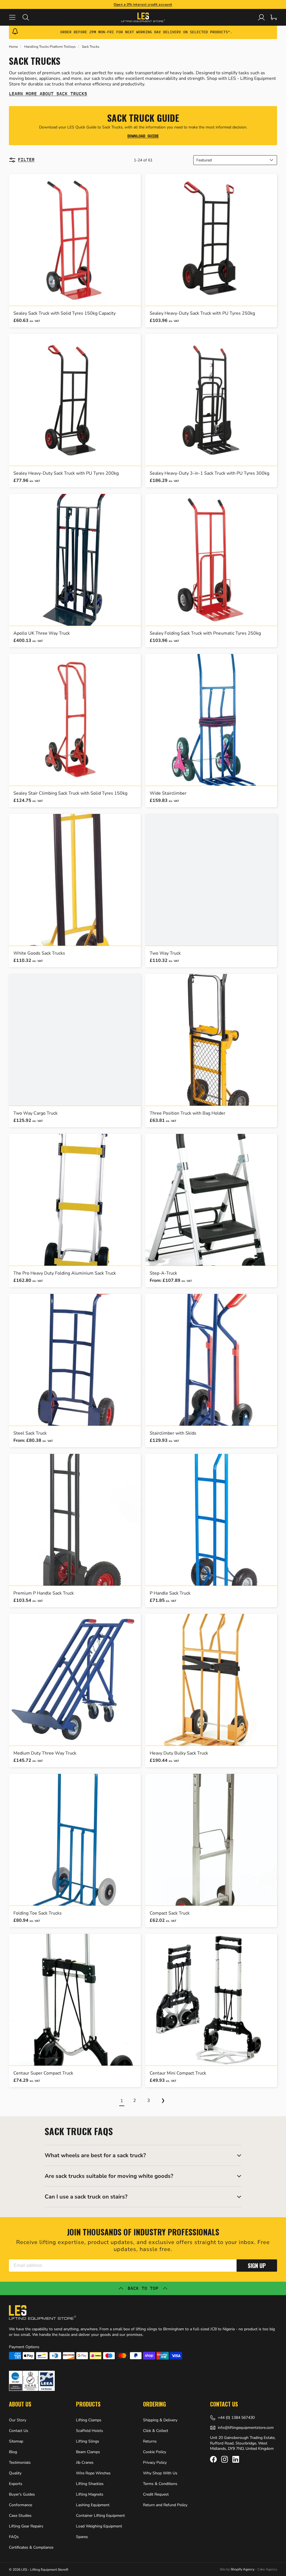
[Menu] (16, 17)
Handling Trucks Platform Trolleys (50, 47)
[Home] (143, 17)
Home (13, 47)
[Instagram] (225, 2459)
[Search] (29, 17)
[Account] (261, 17)
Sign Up (257, 2266)
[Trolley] (274, 17)
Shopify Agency (243, 2569)
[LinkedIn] (236, 2459)
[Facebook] (213, 2459)
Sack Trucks (91, 47)
